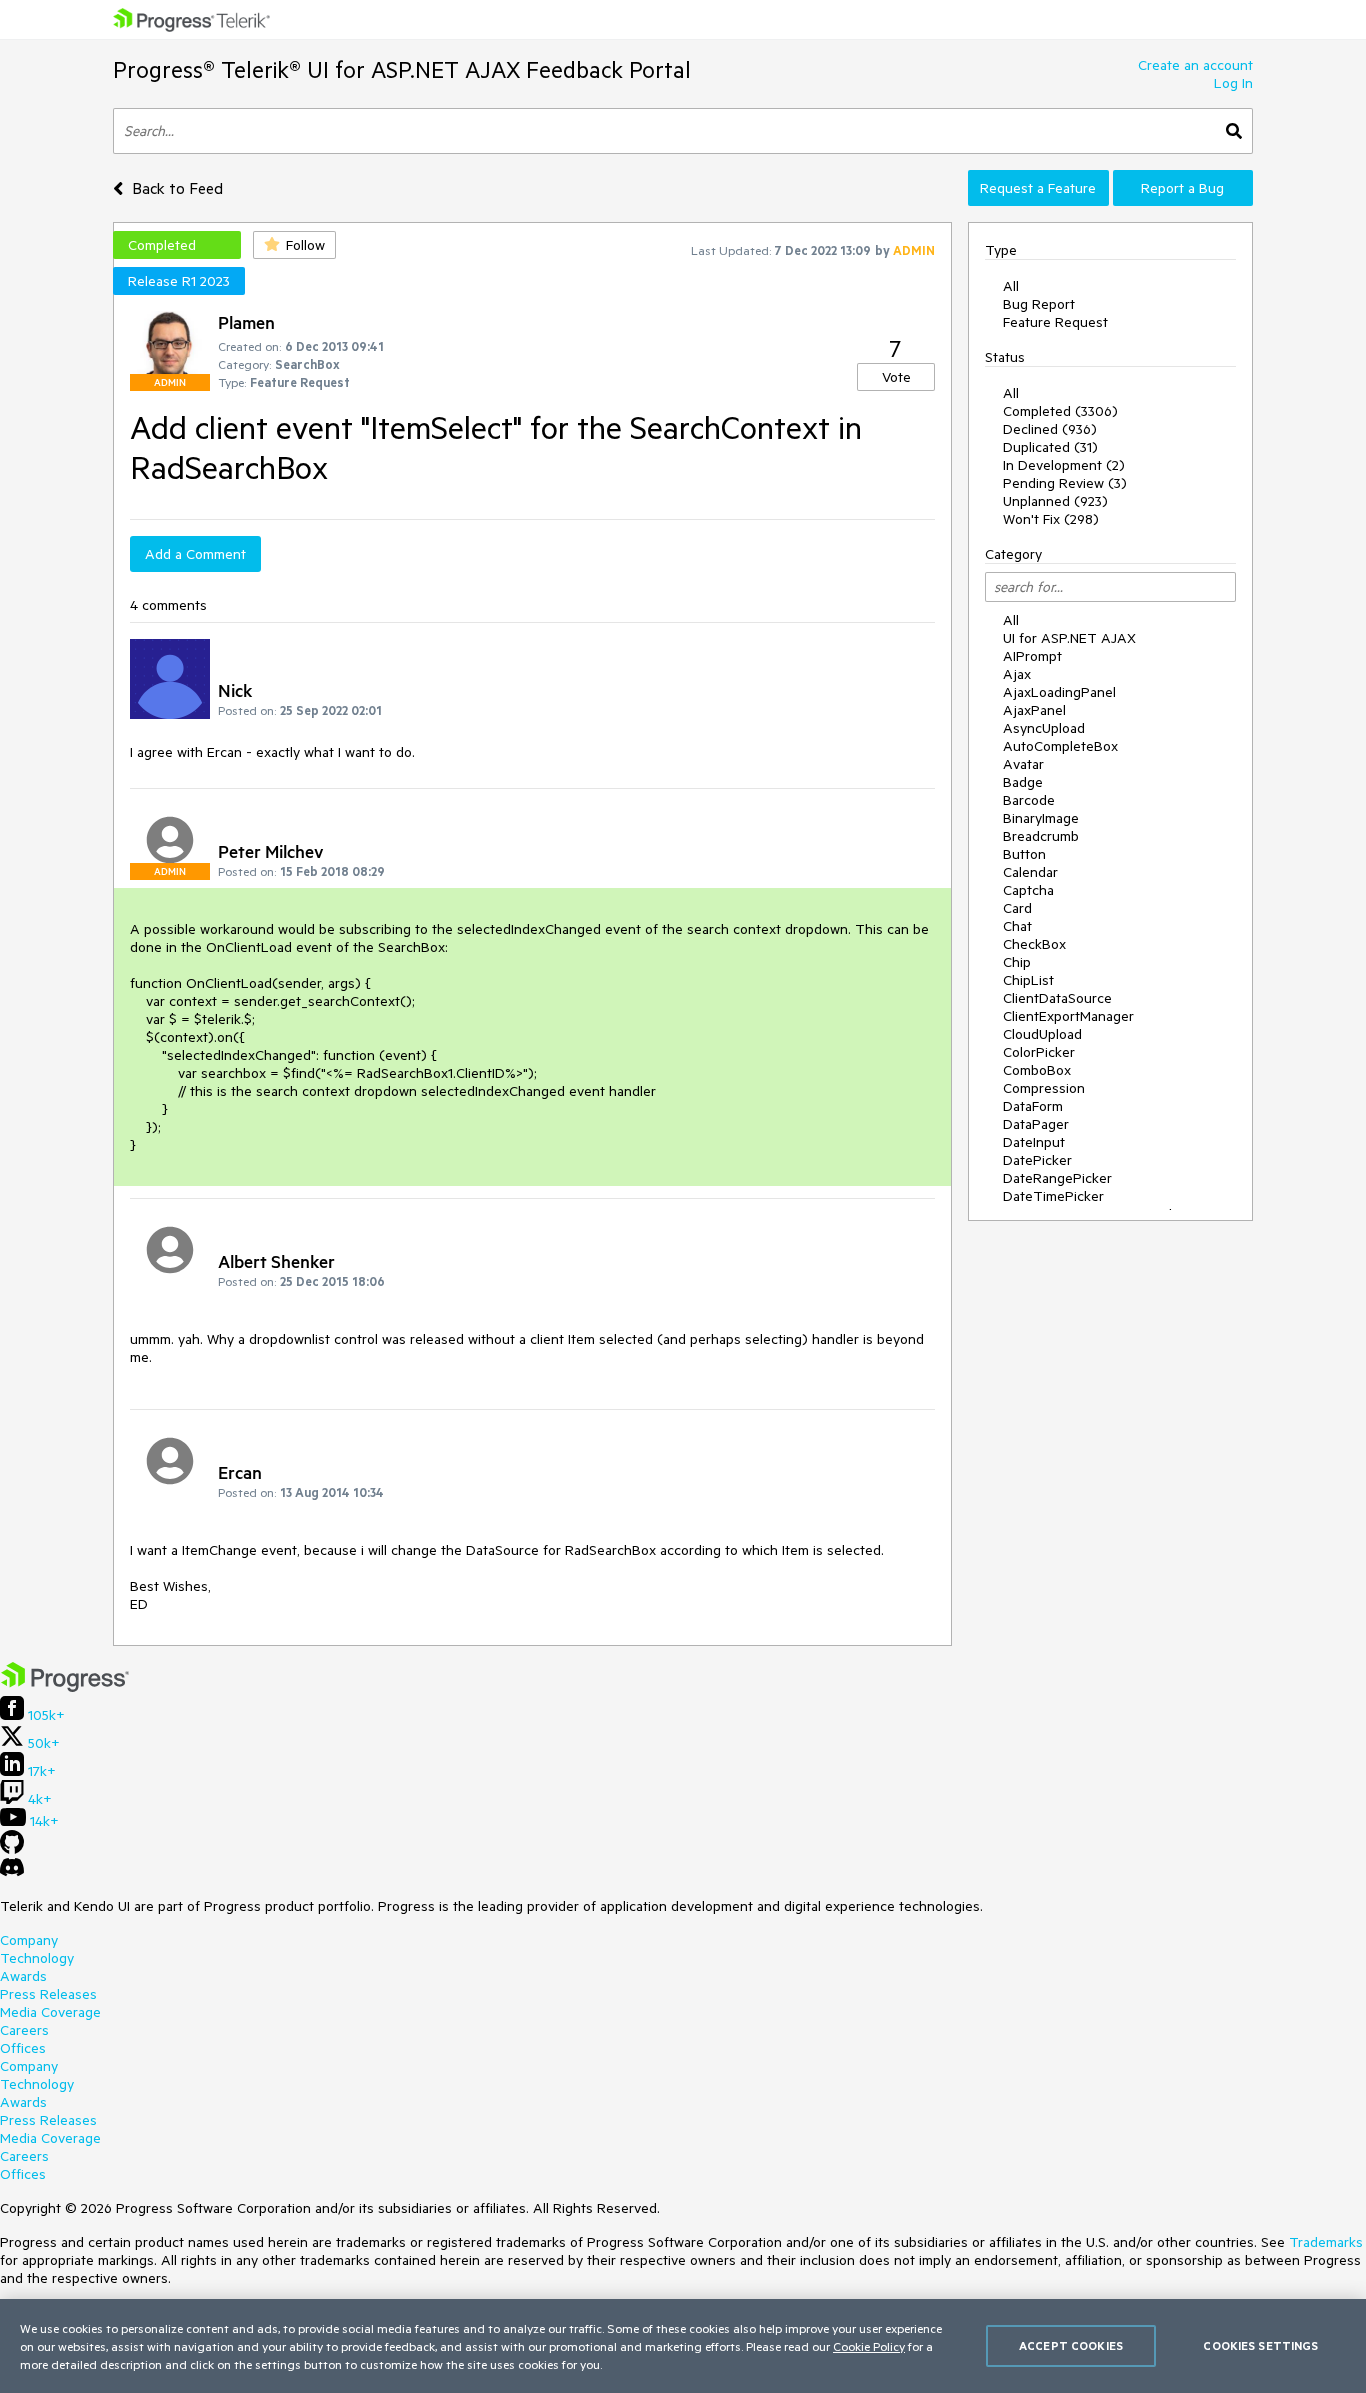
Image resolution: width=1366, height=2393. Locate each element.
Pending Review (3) (1065, 483)
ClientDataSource (1057, 998)
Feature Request (1055, 322)
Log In (1233, 83)
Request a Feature (1038, 188)
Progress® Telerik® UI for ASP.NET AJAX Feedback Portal (402, 69)
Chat (1017, 926)
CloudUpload (1042, 1034)
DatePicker (1037, 1160)
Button (1024, 854)
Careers (24, 2030)
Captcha (1028, 890)
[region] (683, 2346)
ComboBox (1037, 1070)
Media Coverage (50, 2012)
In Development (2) (1064, 465)
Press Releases (48, 1994)
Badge (1023, 782)
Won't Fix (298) (1051, 519)
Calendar (1030, 872)
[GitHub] (12, 1849)
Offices (23, 2048)
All (1011, 286)
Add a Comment (195, 554)
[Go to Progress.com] (65, 1687)
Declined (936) (1050, 429)
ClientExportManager (1068, 1016)
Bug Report (1039, 304)
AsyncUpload (1044, 728)
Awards (23, 1976)
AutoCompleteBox (1060, 746)
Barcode (1029, 800)
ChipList (1028, 980)
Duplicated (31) (1050, 447)
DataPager (1036, 1124)
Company (29, 1940)
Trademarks (1326, 2242)
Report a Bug (1182, 188)
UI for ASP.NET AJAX (1069, 638)
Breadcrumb (1041, 836)
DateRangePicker (1057, 1178)
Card (1017, 908)
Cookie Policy (869, 2346)
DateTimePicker (1053, 1196)
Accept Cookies (1071, 2345)
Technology (37, 1958)
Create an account (1195, 65)
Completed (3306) (1060, 411)
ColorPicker (1039, 1052)
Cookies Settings (1260, 2345)
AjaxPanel (1034, 710)
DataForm (1033, 1106)
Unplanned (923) (1055, 501)
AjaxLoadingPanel (1059, 692)
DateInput (1034, 1142)
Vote (896, 377)
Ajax (1017, 674)
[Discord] (12, 1872)
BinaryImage (1041, 818)
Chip (1017, 962)
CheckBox (1034, 944)
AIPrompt (1032, 656)
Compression (1044, 1088)
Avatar (1023, 764)
